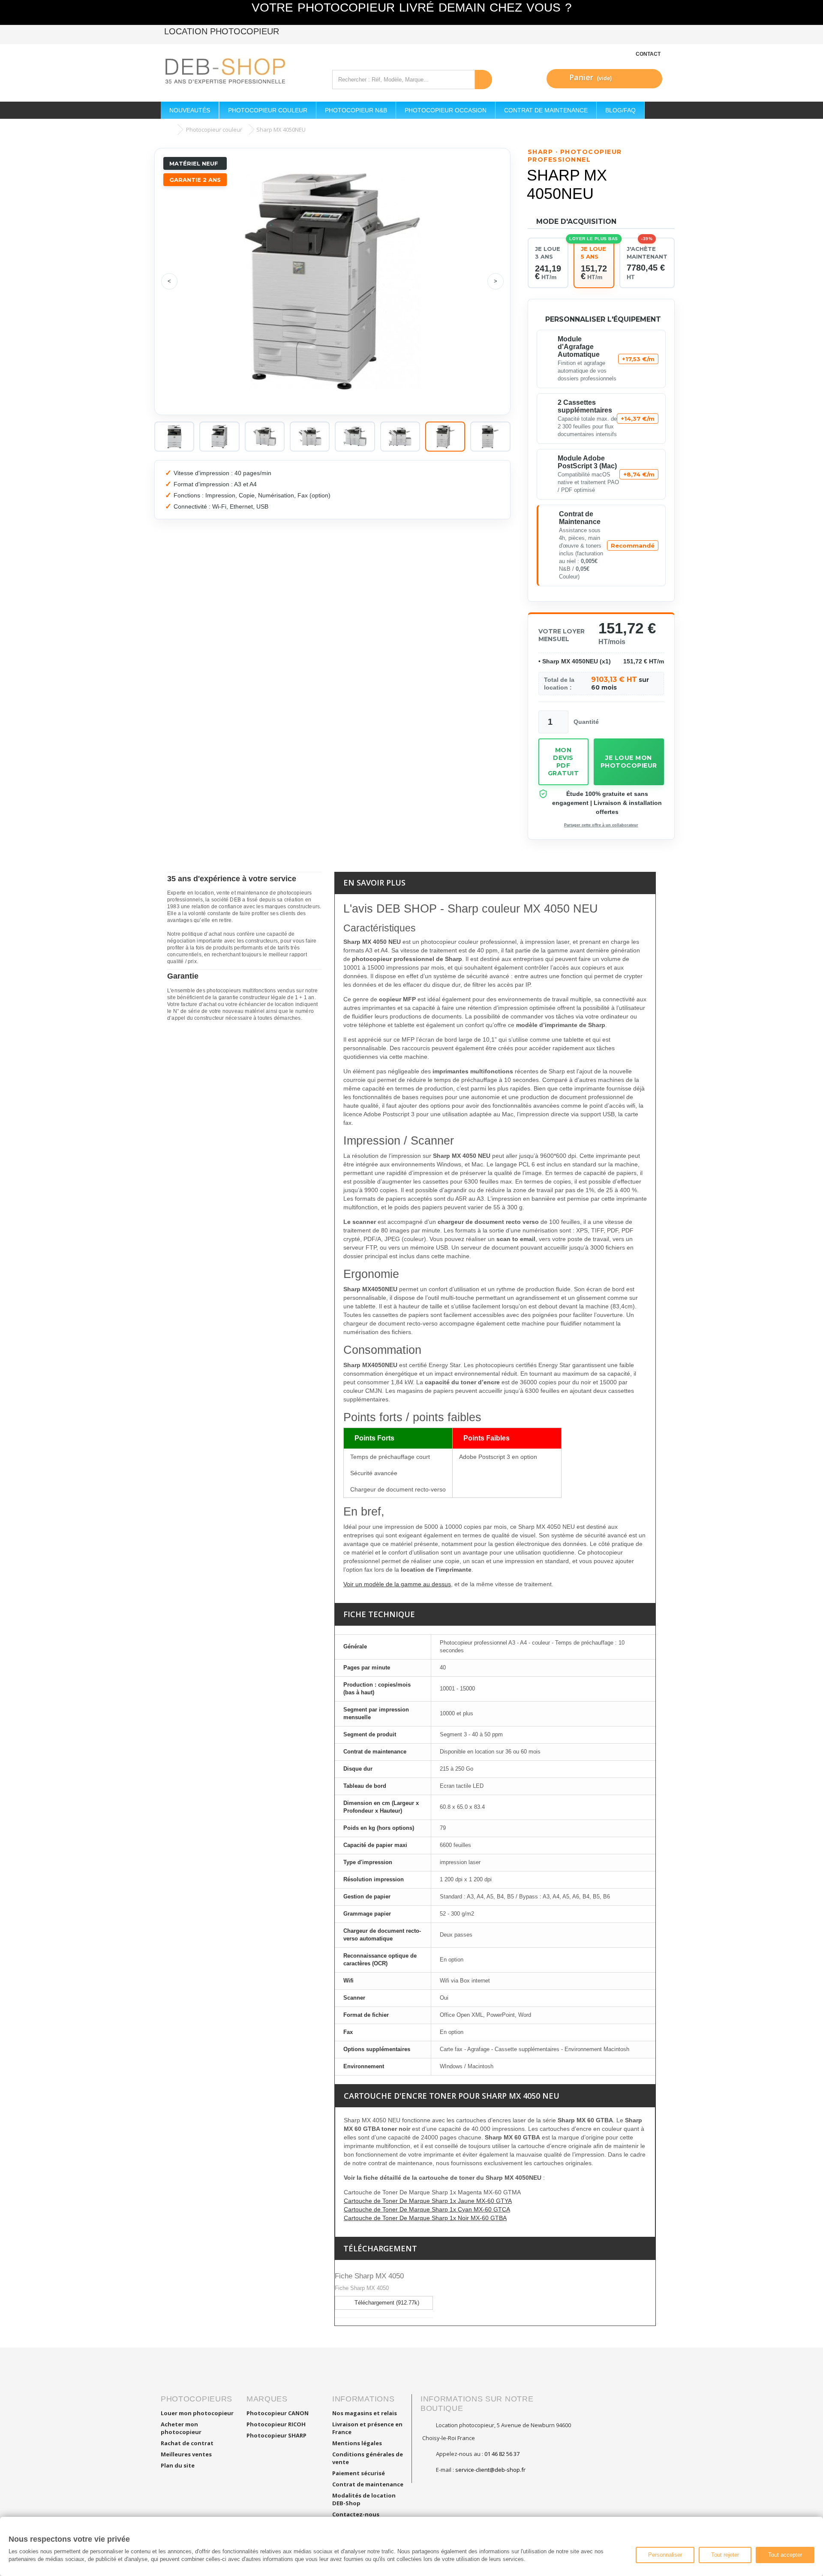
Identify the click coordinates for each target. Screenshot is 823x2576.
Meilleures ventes (186, 2454)
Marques (267, 2399)
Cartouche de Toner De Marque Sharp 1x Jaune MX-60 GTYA (428, 2201)
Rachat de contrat (187, 2443)
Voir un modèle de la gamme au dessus (397, 1584)
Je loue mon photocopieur (629, 762)
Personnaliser (665, 2555)
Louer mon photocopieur (197, 2413)
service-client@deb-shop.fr (490, 2470)
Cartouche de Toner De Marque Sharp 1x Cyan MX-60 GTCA (427, 2209)
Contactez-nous (356, 2514)
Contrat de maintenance (368, 2484)
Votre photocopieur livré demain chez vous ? (412, 8)
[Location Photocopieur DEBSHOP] (240, 72)
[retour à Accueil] (169, 130)
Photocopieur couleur (214, 130)
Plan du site (178, 2465)
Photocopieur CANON (278, 2413)
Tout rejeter (725, 2555)
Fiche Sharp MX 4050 (369, 2276)
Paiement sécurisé (359, 2473)
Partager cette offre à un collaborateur (601, 825)
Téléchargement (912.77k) (386, 2303)
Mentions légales (357, 2443)
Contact (648, 54)
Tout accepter (785, 2555)
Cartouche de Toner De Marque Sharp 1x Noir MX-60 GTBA (425, 2218)
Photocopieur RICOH (276, 2424)
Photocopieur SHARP (276, 2435)
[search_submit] (484, 80)
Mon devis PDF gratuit (563, 762)
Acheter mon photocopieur (181, 2428)
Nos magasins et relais (365, 2413)
